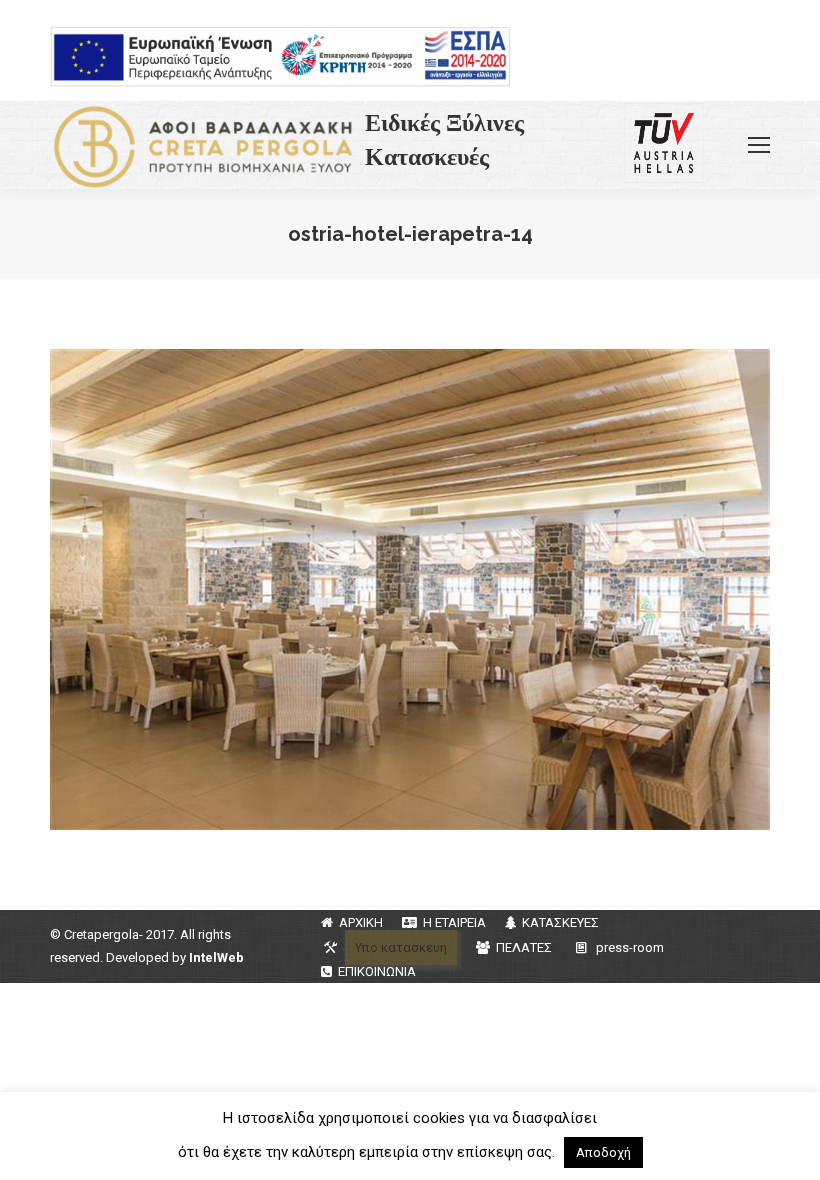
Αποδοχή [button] (603, 1152)
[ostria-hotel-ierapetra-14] (410, 590)
